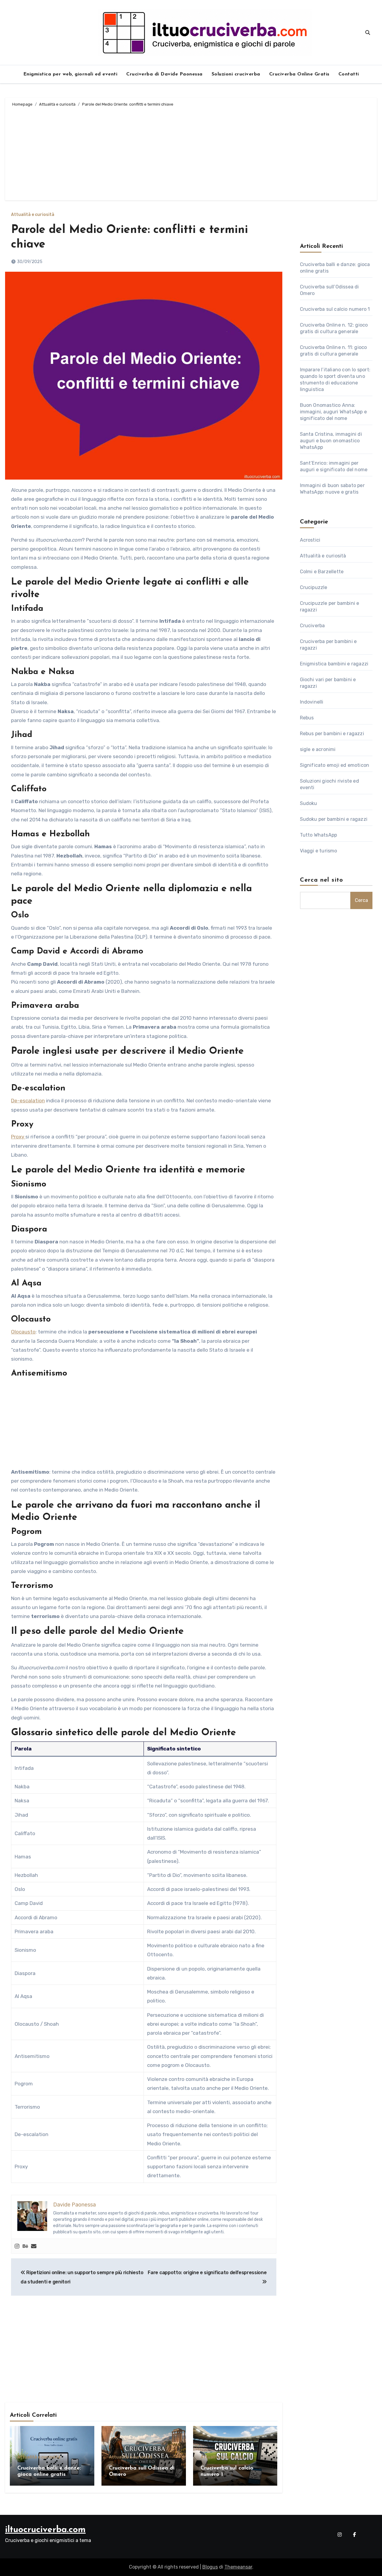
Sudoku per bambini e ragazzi (334, 819)
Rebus (307, 718)
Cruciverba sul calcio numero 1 (335, 309)
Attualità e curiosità (33, 215)
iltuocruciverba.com (45, 2530)
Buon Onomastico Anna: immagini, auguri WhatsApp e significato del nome (333, 412)
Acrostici (310, 540)
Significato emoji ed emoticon (335, 765)
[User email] (34, 2246)
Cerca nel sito (322, 880)
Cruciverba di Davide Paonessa (164, 74)
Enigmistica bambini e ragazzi (334, 664)
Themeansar (238, 2567)
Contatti (349, 74)
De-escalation (28, 1101)
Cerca (361, 900)
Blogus (210, 2567)
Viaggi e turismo (319, 851)
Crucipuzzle (314, 587)
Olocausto (23, 1332)
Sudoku (309, 803)
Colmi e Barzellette (322, 572)
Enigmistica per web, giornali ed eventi (70, 74)
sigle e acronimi (318, 749)
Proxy (18, 1137)
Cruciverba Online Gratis (299, 74)
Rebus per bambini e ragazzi (332, 734)
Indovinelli (312, 702)
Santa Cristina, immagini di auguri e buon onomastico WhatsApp (331, 441)
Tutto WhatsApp (319, 835)
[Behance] (25, 2246)
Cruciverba (312, 626)
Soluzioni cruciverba (236, 74)
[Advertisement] (192, 153)
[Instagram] (17, 2246)
